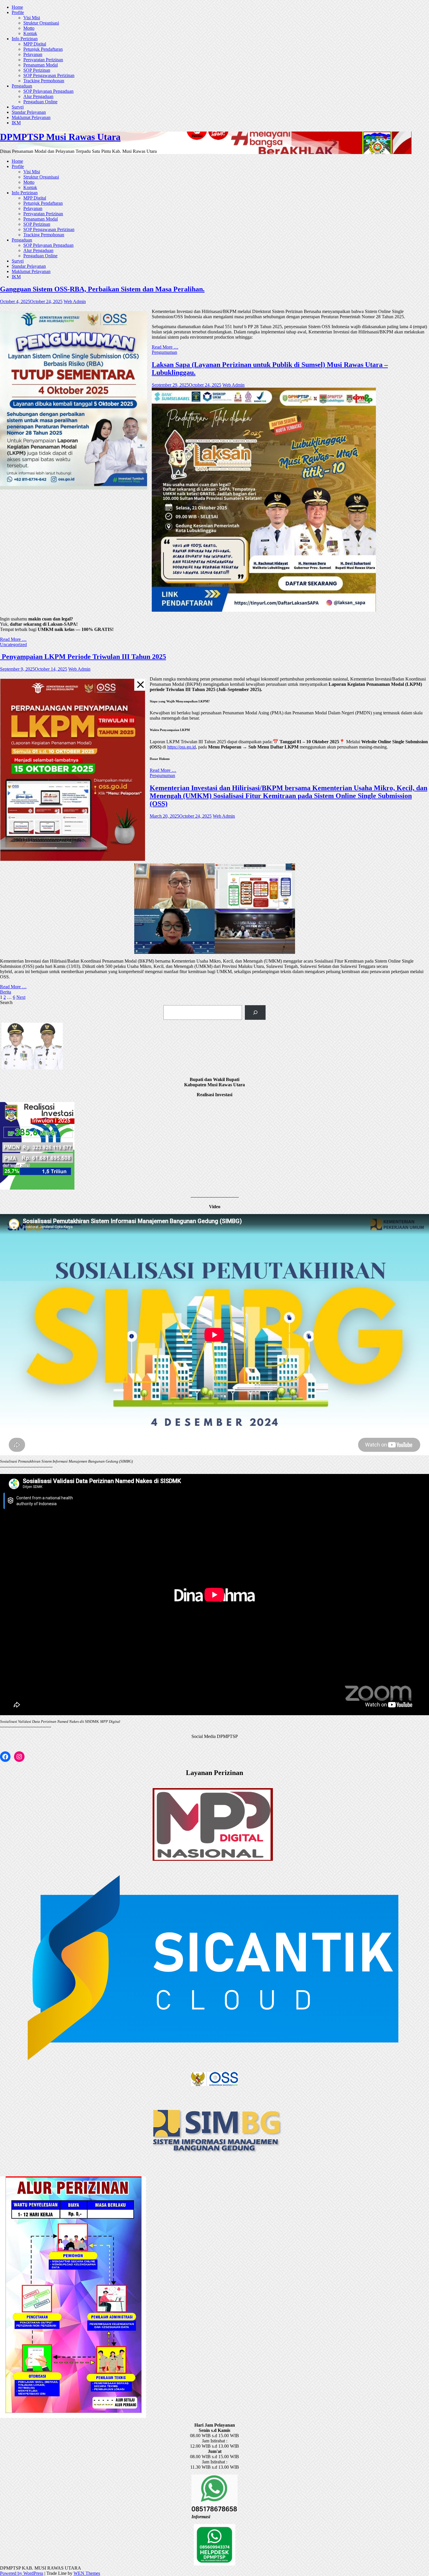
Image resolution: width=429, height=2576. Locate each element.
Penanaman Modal (41, 65)
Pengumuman (164, 352)
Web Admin (75, 301)
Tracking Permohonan (44, 81)
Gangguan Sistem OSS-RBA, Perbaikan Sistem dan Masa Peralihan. (102, 289)
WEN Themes (87, 2573)
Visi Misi (32, 18)
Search (6, 1002)
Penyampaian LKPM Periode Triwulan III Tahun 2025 (83, 657)
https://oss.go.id (182, 747)
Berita (6, 992)
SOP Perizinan (37, 70)
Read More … (165, 347)
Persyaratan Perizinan (43, 60)
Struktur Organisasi (41, 23)
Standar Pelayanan (29, 112)
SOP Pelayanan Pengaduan (48, 91)
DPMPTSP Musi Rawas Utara (60, 137)
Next (21, 997)
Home (17, 7)
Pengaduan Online (40, 102)
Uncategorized (13, 645)
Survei (18, 107)
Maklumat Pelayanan (31, 117)
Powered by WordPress (22, 2573)
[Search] (255, 1012)
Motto (29, 28)
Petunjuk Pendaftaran (43, 49)
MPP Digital (35, 44)
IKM (16, 123)
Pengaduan (22, 86)
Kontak (30, 33)
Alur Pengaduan (38, 96)
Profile (18, 12)
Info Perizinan (25, 39)
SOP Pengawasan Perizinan (49, 75)
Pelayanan (33, 54)
